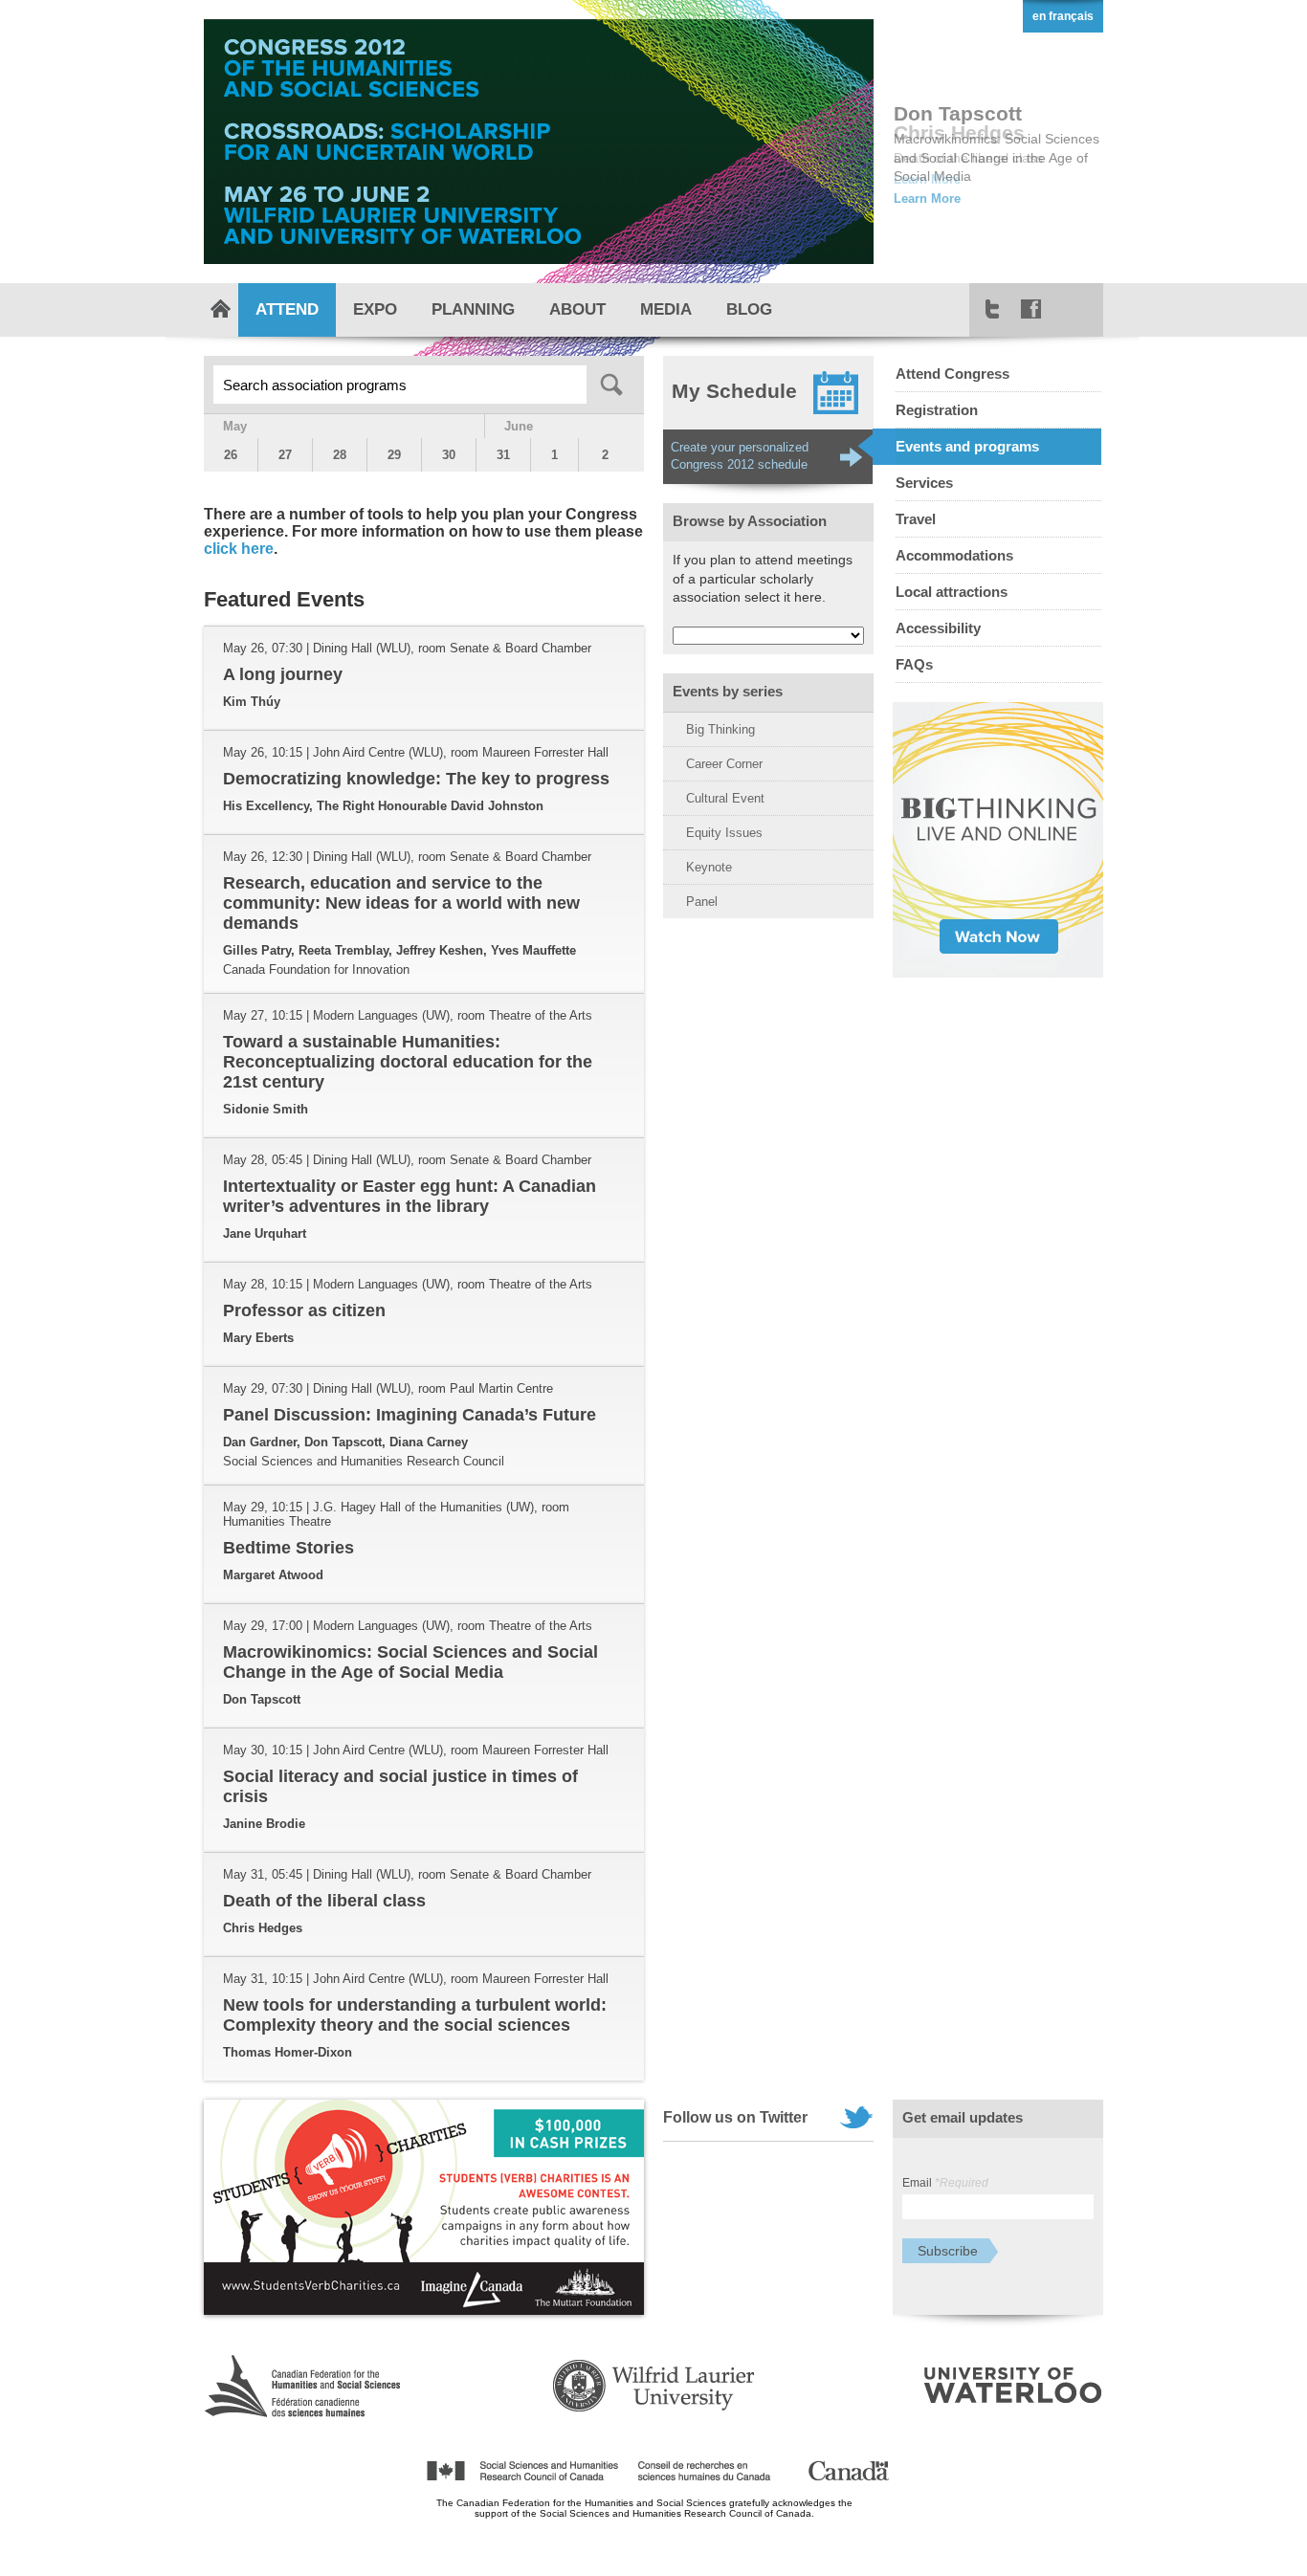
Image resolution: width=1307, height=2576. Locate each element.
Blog (749, 309)
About (577, 309)
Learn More (927, 198)
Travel (916, 519)
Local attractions (952, 592)
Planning (473, 309)
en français (1063, 16)
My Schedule (734, 391)
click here (239, 549)
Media (666, 309)
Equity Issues (724, 833)
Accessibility (938, 628)
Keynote (709, 867)
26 (231, 455)
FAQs (914, 664)
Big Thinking (720, 729)
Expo (375, 309)
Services (924, 483)
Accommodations (954, 555)
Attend (287, 309)
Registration (937, 410)
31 (503, 455)
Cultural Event (725, 798)
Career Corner (724, 764)
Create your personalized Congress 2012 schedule (740, 456)
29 (394, 455)
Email (945, 2183)
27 (285, 455)
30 (449, 455)
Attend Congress (953, 374)
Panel (702, 902)
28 (340, 455)
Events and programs (967, 446)
